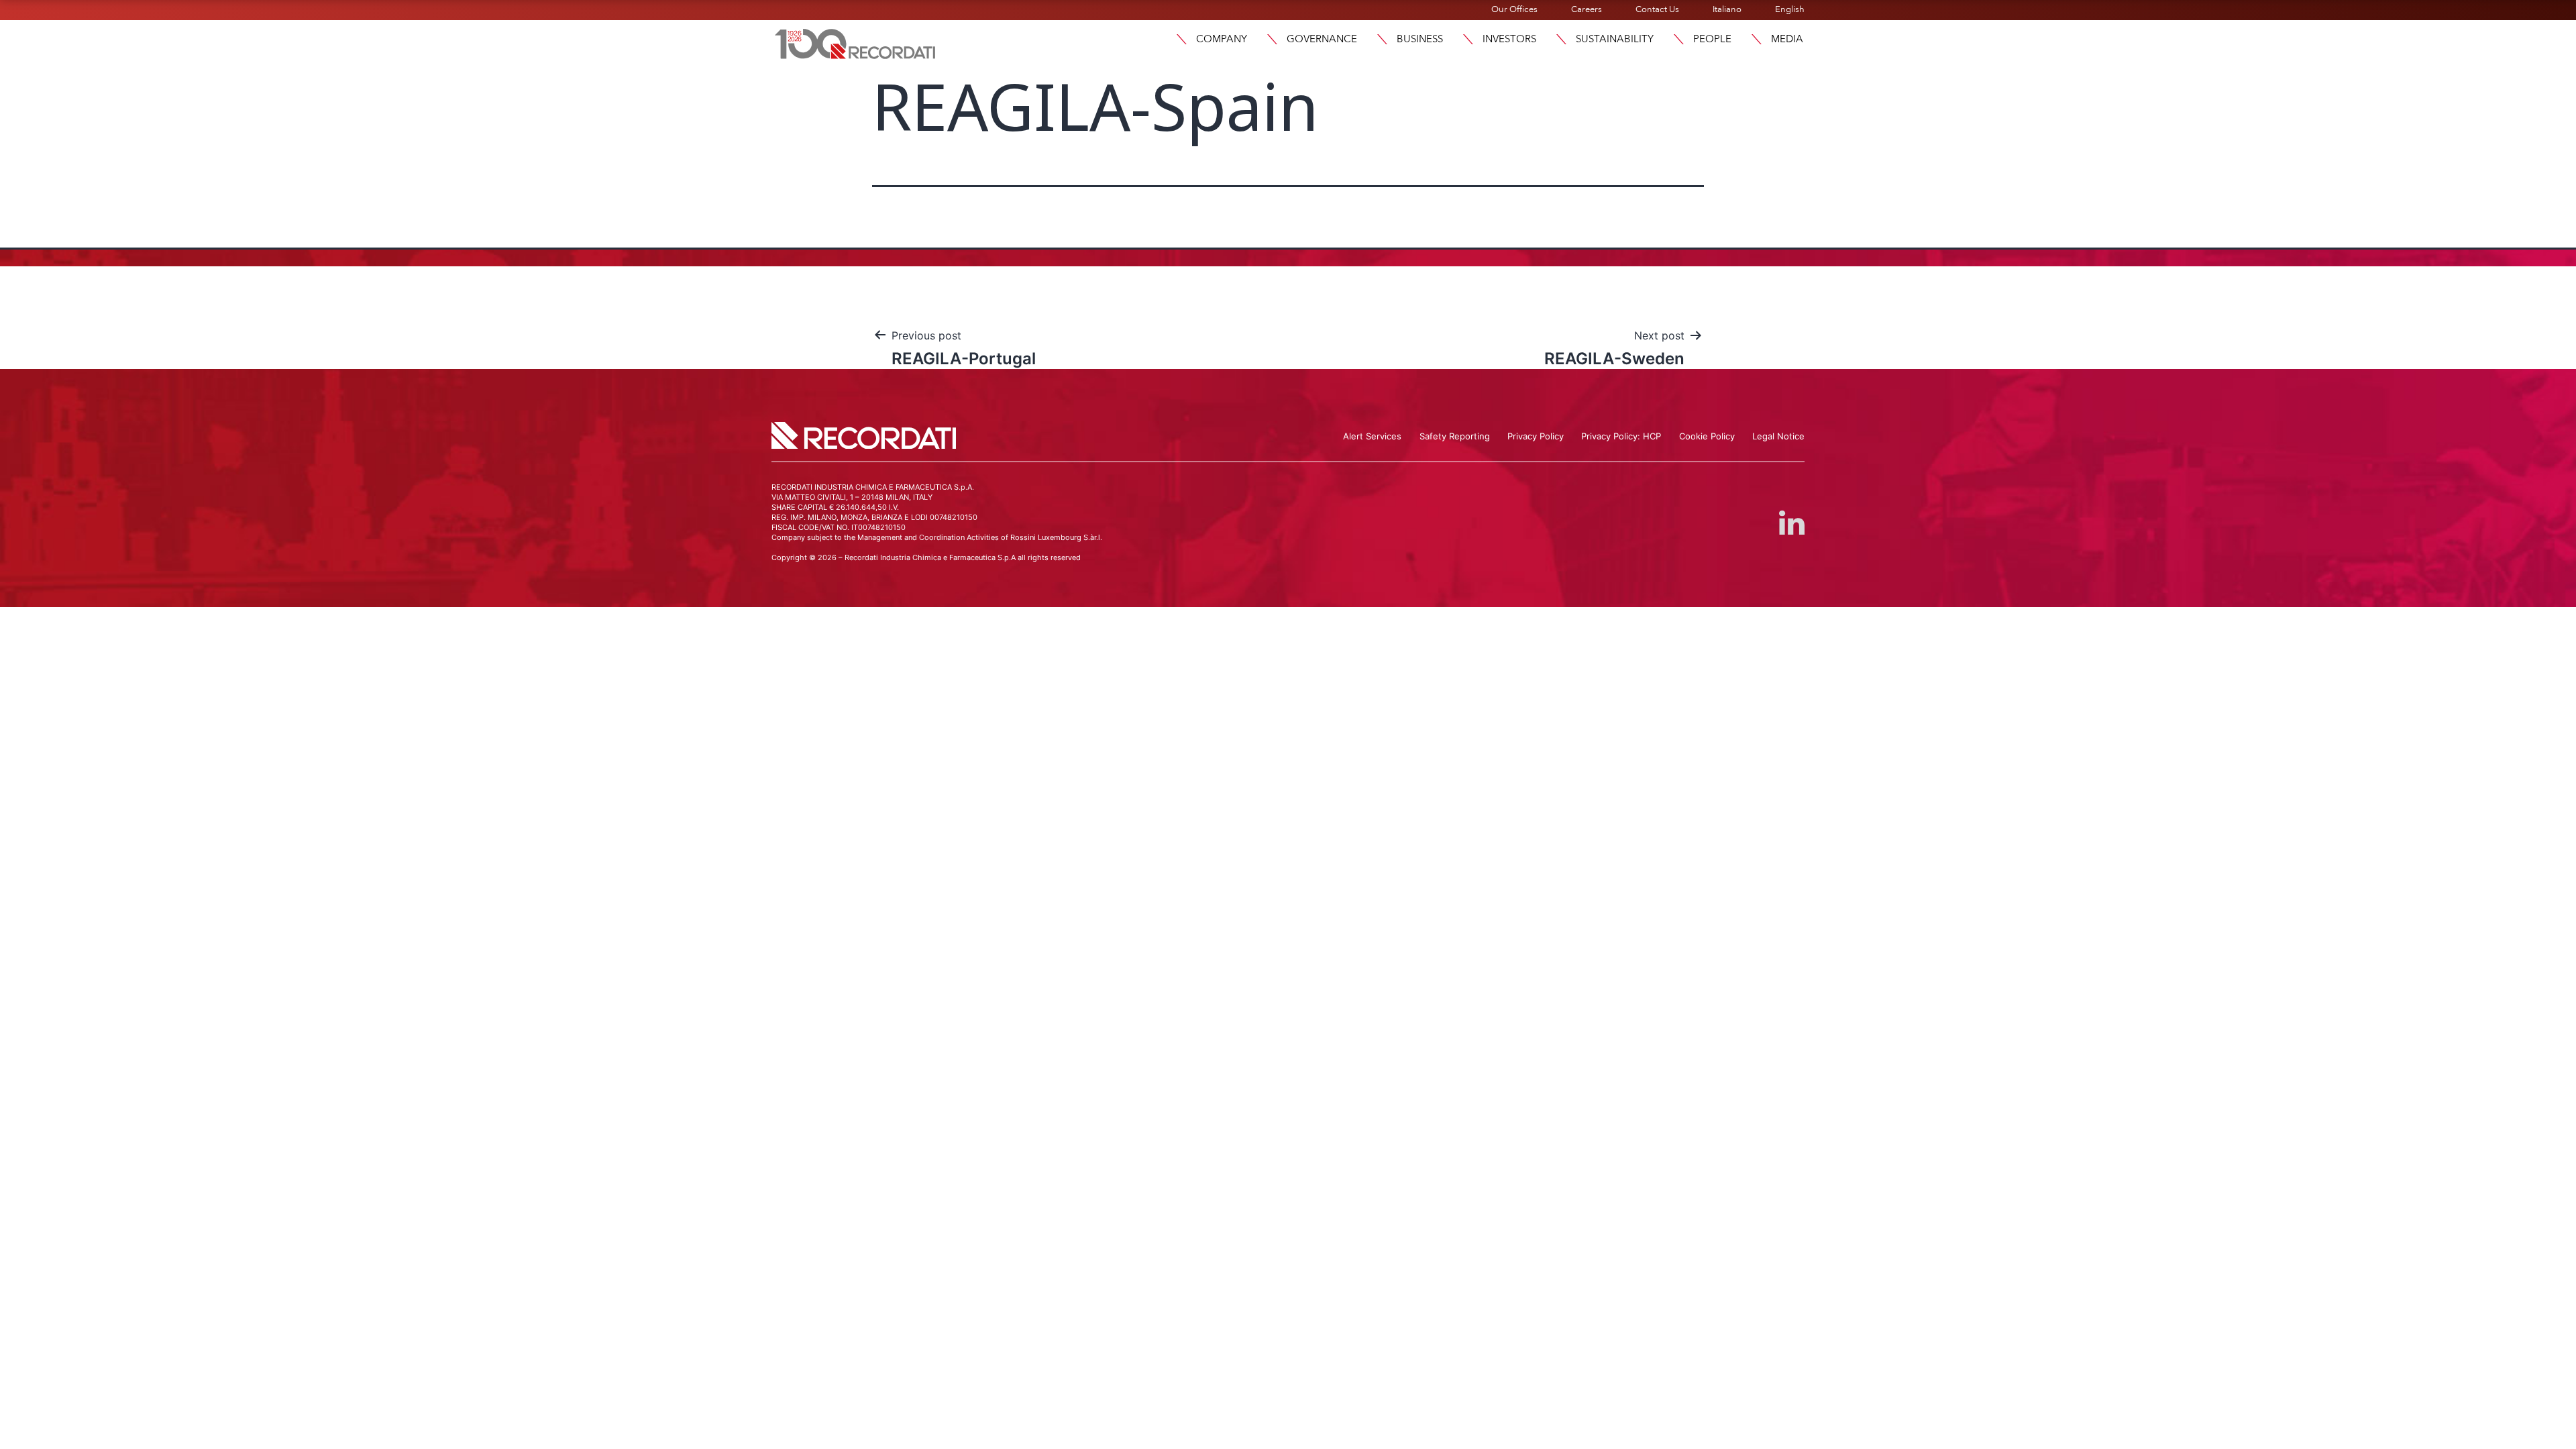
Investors (1509, 39)
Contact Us (1657, 9)
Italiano (1727, 9)
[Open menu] (1181, 39)
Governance (1322, 39)
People (1712, 39)
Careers (1587, 9)
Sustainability (1615, 39)
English (1790, 9)
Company (1222, 39)
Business (1420, 39)
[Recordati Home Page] (855, 42)
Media (1787, 39)
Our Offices (1514, 9)
